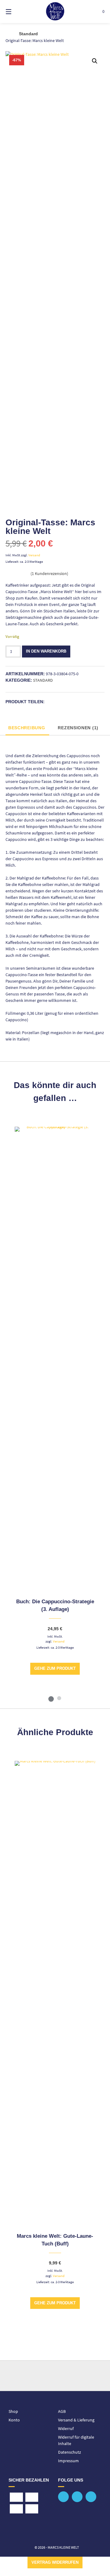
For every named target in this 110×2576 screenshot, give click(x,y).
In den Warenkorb (46, 651)
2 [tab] (59, 1698)
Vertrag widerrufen (55, 2563)
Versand (34, 555)
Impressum (68, 2461)
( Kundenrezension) (49, 573)
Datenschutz (70, 2452)
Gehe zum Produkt (55, 1669)
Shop (13, 2411)
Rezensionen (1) (78, 728)
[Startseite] (55, 11)
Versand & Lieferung (76, 2420)
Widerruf (66, 2428)
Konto (14, 2420)
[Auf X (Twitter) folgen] (77, 2497)
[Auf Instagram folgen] (91, 2497)
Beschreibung (27, 728)
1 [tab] (51, 1698)
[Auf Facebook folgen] (63, 2497)
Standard (28, 34)
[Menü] (15, 11)
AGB (62, 2411)
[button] (95, 61)
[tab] (27, 728)
